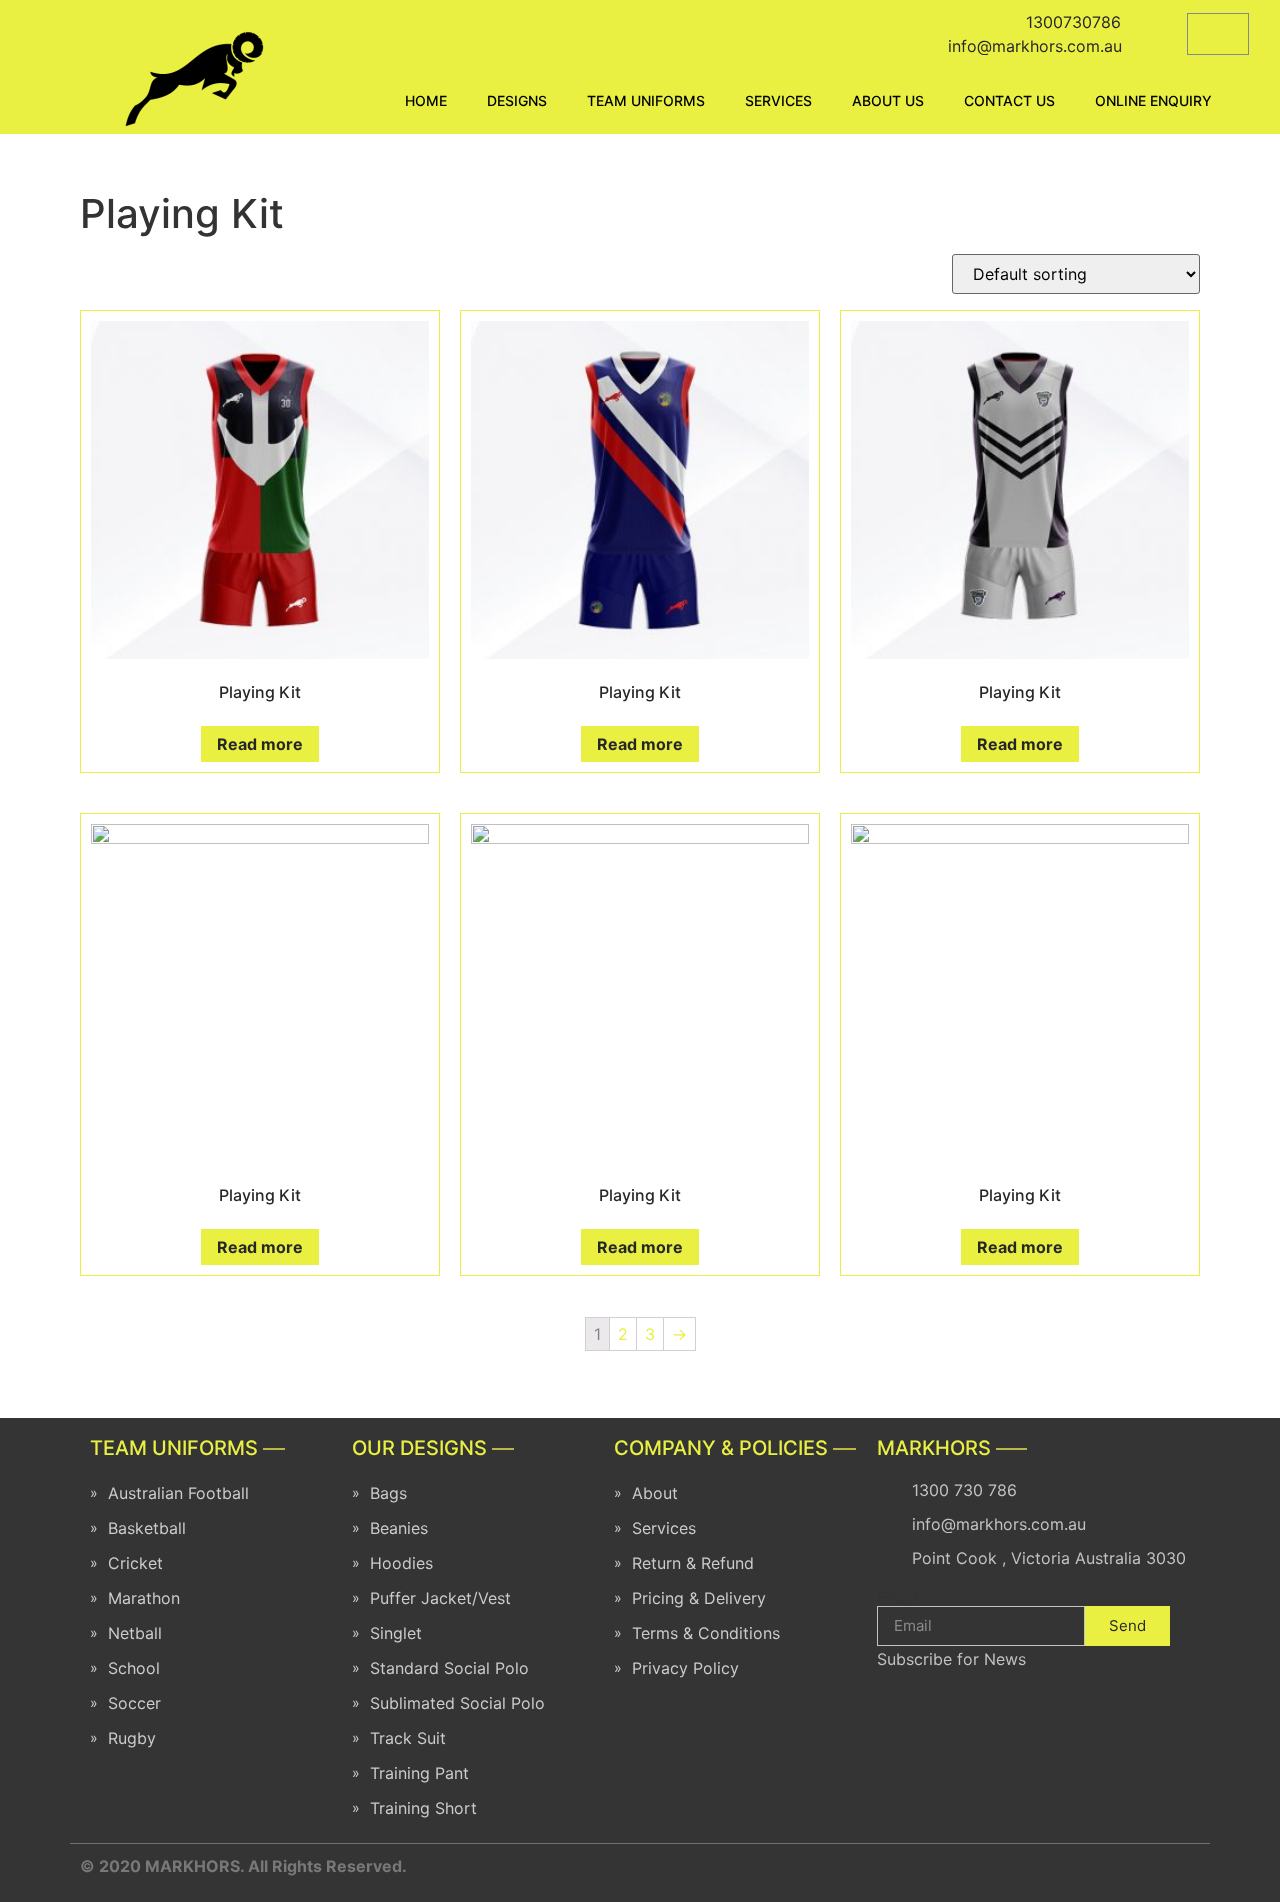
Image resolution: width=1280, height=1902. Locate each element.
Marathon (144, 1598)
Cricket (135, 1563)
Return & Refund (693, 1563)
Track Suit (408, 1738)
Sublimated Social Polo (457, 1703)
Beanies (399, 1528)
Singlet (396, 1633)
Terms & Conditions (706, 1633)
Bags (388, 1493)
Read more (260, 744)
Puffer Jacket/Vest (440, 1598)
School (134, 1668)
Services (664, 1528)
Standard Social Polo (449, 1668)
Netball (135, 1633)
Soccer (134, 1703)
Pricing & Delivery (699, 1598)
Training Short (423, 1808)
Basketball (147, 1528)
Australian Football (178, 1493)
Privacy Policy (685, 1668)
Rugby (132, 1738)
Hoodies (401, 1563)
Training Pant (419, 1773)
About (655, 1493)
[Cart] (1218, 34)
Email (897, 1598)
